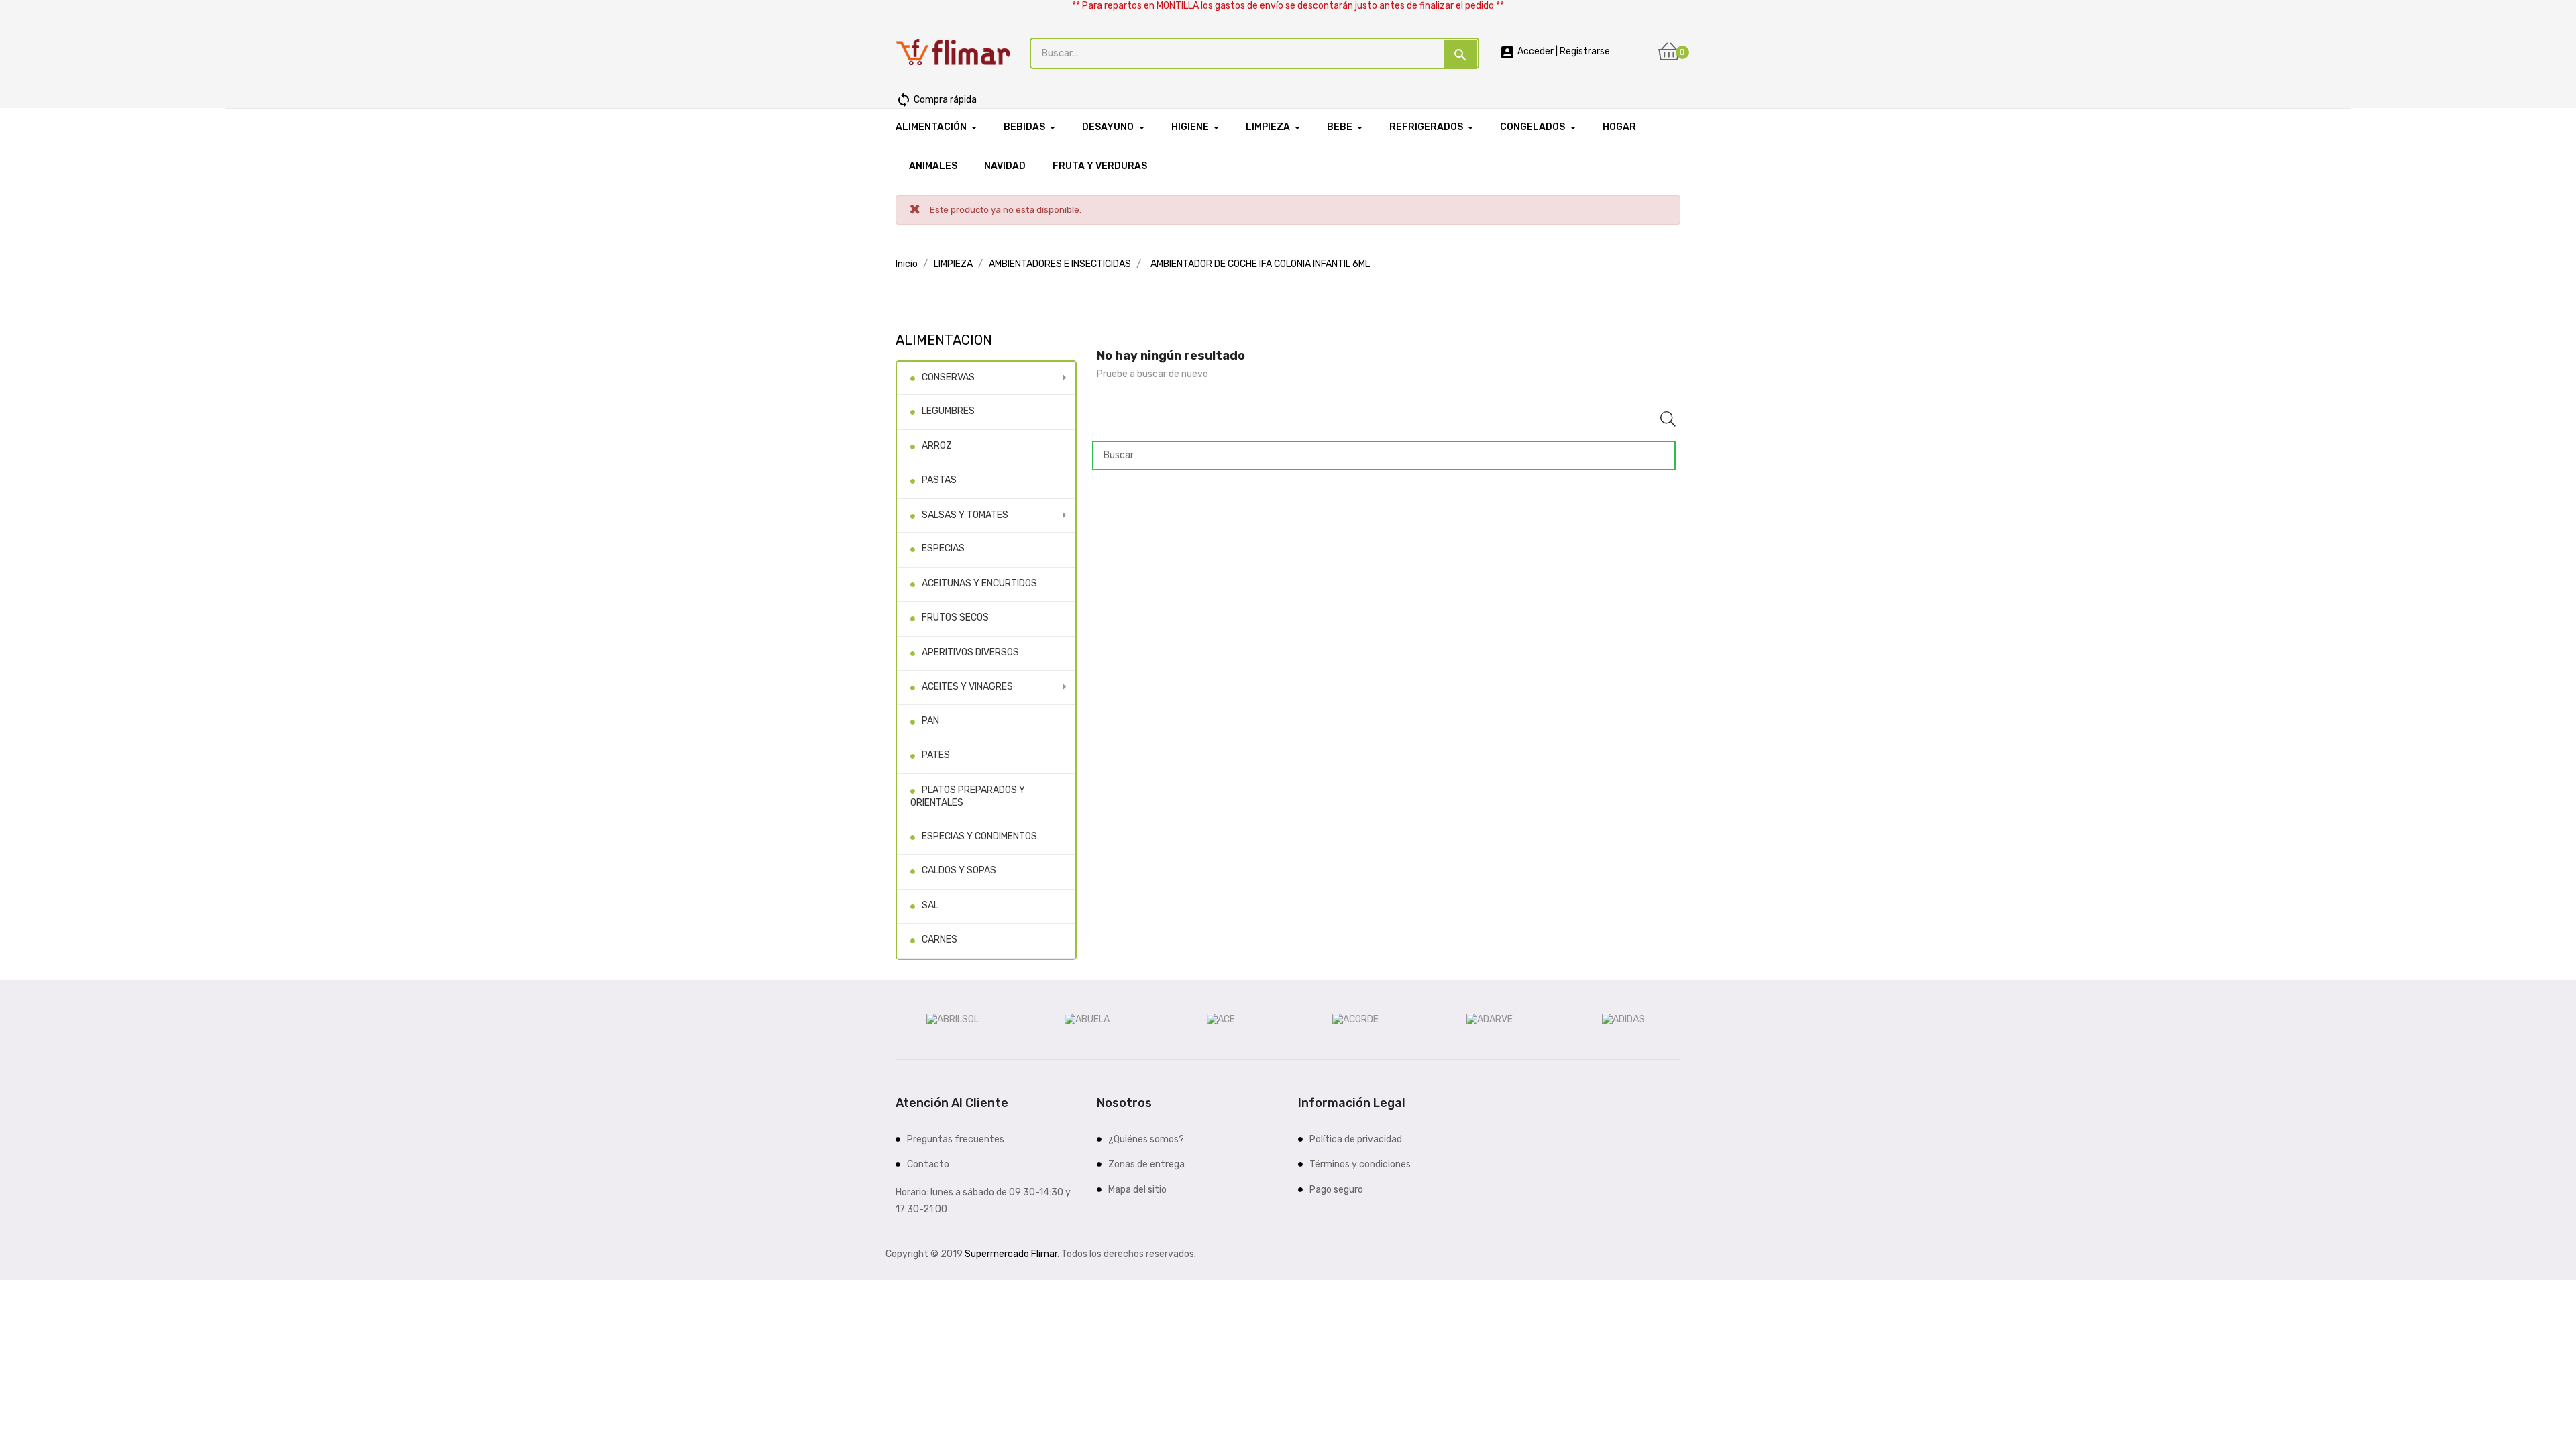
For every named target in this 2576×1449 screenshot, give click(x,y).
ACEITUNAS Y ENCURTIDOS (979, 583)
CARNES (940, 940)
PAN (930, 721)
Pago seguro (1336, 1190)
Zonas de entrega (1146, 1164)
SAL (930, 905)
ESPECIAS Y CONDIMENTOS (979, 836)
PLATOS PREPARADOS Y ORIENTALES (968, 797)
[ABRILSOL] (953, 1019)
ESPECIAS (943, 548)
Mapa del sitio (1137, 1190)
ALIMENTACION (944, 340)
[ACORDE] (1355, 1019)
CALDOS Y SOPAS (959, 870)
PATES (936, 755)
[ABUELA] (1087, 1019)
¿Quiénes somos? (1146, 1139)
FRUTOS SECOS (955, 618)
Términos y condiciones (1360, 1164)
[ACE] (1221, 1019)
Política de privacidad (1356, 1139)
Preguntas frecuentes (956, 1139)
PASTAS (939, 480)
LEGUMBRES (948, 411)
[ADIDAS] (1623, 1019)
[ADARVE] (1490, 1019)
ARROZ (937, 446)
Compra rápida (936, 100)
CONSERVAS (948, 377)
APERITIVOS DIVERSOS (970, 652)
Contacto (928, 1164)
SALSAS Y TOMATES (965, 515)
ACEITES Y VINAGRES (967, 687)
